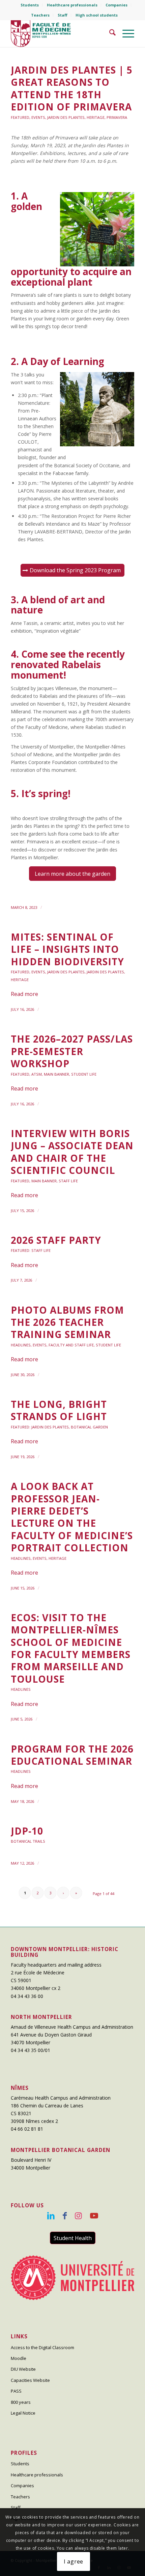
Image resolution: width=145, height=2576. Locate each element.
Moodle (19, 2358)
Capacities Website (30, 2380)
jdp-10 (27, 1831)
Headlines (21, 1345)
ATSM (37, 1074)
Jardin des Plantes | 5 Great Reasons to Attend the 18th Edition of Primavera (72, 88)
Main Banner (56, 1074)
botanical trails (28, 1841)
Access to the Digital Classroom (42, 2347)
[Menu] (125, 33)
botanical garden (89, 1427)
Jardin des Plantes (66, 117)
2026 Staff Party (56, 1240)
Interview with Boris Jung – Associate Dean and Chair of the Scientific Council (72, 1152)
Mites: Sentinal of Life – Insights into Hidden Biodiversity (67, 949)
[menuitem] (30, 5)
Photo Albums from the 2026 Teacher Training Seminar (67, 1322)
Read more (24, 994)
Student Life (84, 1074)
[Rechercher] (109, 33)
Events (38, 117)
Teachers (40, 15)
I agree (74, 2561)
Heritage (96, 117)
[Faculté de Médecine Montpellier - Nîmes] (60, 33)
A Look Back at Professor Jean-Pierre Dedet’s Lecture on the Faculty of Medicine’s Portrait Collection (72, 1517)
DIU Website (23, 2369)
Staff (63, 15)
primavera (117, 117)
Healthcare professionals (72, 5)
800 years (21, 2402)
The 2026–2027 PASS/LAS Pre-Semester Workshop (72, 1051)
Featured (20, 117)
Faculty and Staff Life (71, 1345)
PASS (16, 2391)
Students (30, 5)
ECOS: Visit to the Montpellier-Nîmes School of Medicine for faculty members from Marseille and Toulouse (71, 1648)
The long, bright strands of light (59, 1410)
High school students (97, 15)
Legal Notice (23, 2413)
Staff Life (68, 1181)
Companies (117, 5)
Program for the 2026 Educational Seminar (72, 1755)
